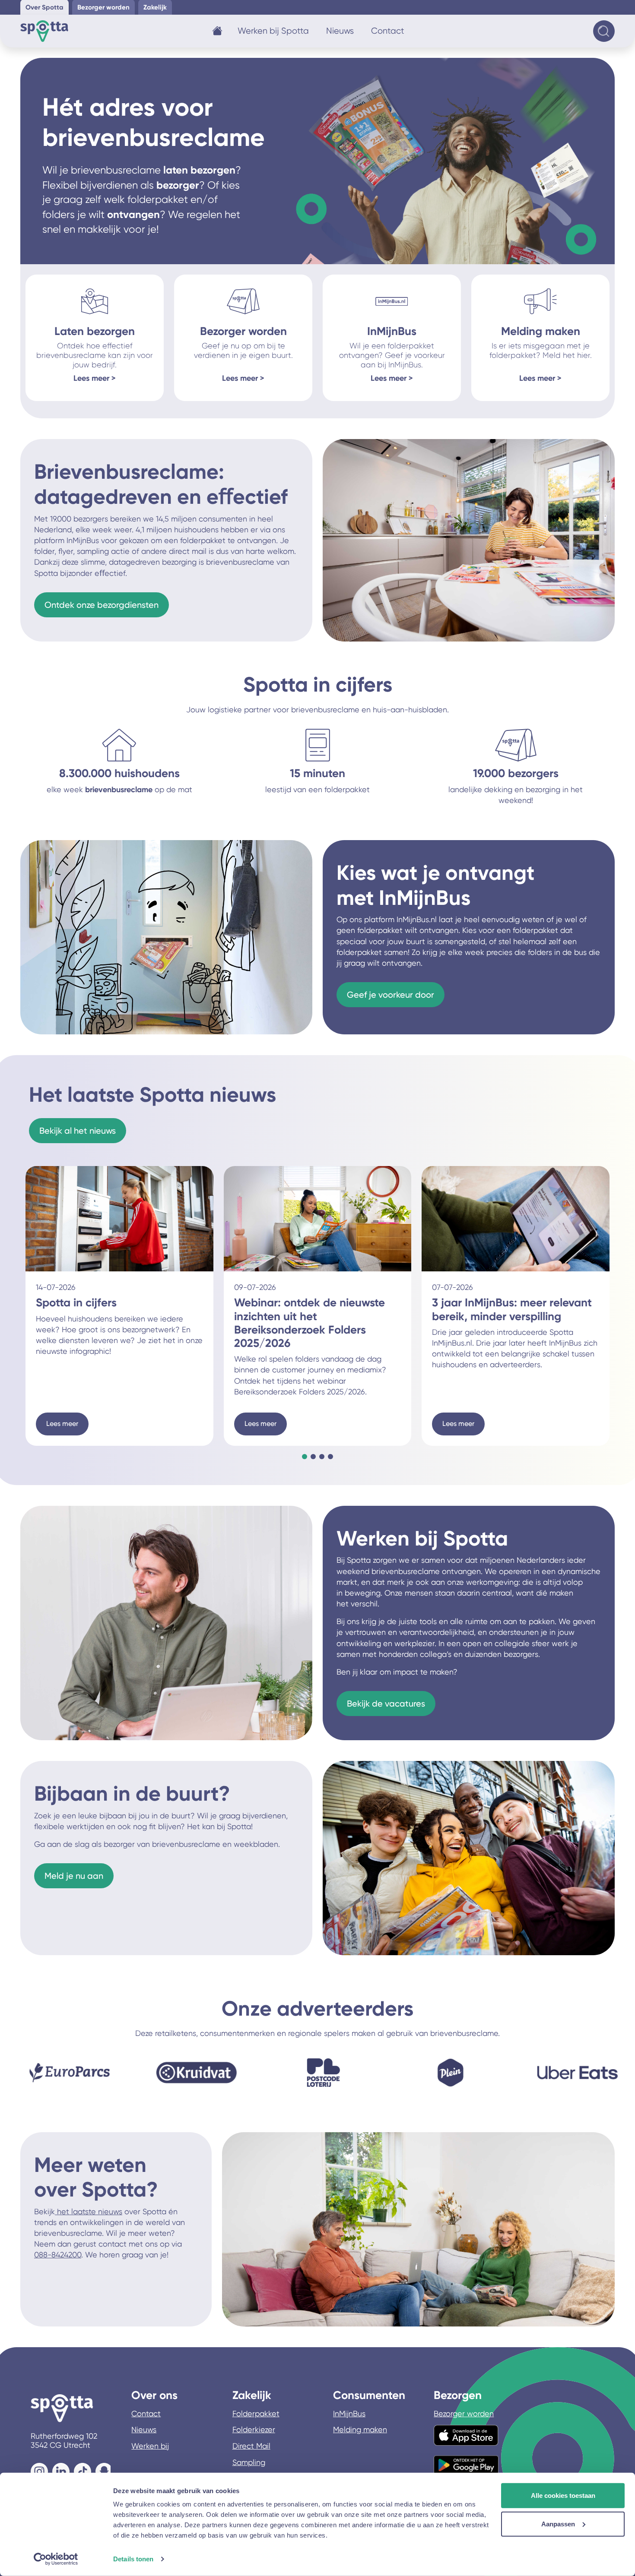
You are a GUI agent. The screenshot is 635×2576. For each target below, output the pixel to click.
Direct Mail (251, 2446)
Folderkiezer (254, 2429)
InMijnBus (349, 2413)
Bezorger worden (464, 2413)
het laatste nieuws (89, 2211)
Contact (388, 31)
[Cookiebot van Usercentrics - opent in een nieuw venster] (56, 2559)
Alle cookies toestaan (563, 2495)
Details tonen (133, 2559)
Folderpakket (256, 2413)
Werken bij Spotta (273, 31)
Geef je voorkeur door (391, 995)
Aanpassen (558, 2524)
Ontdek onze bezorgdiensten (102, 605)
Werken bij (150, 2446)
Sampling (249, 2462)
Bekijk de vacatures (386, 1704)
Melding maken (360, 2429)
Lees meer (62, 1424)
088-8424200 (58, 2255)
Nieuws (340, 31)
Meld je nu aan (74, 1876)
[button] (305, 1457)
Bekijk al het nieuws (78, 1131)
